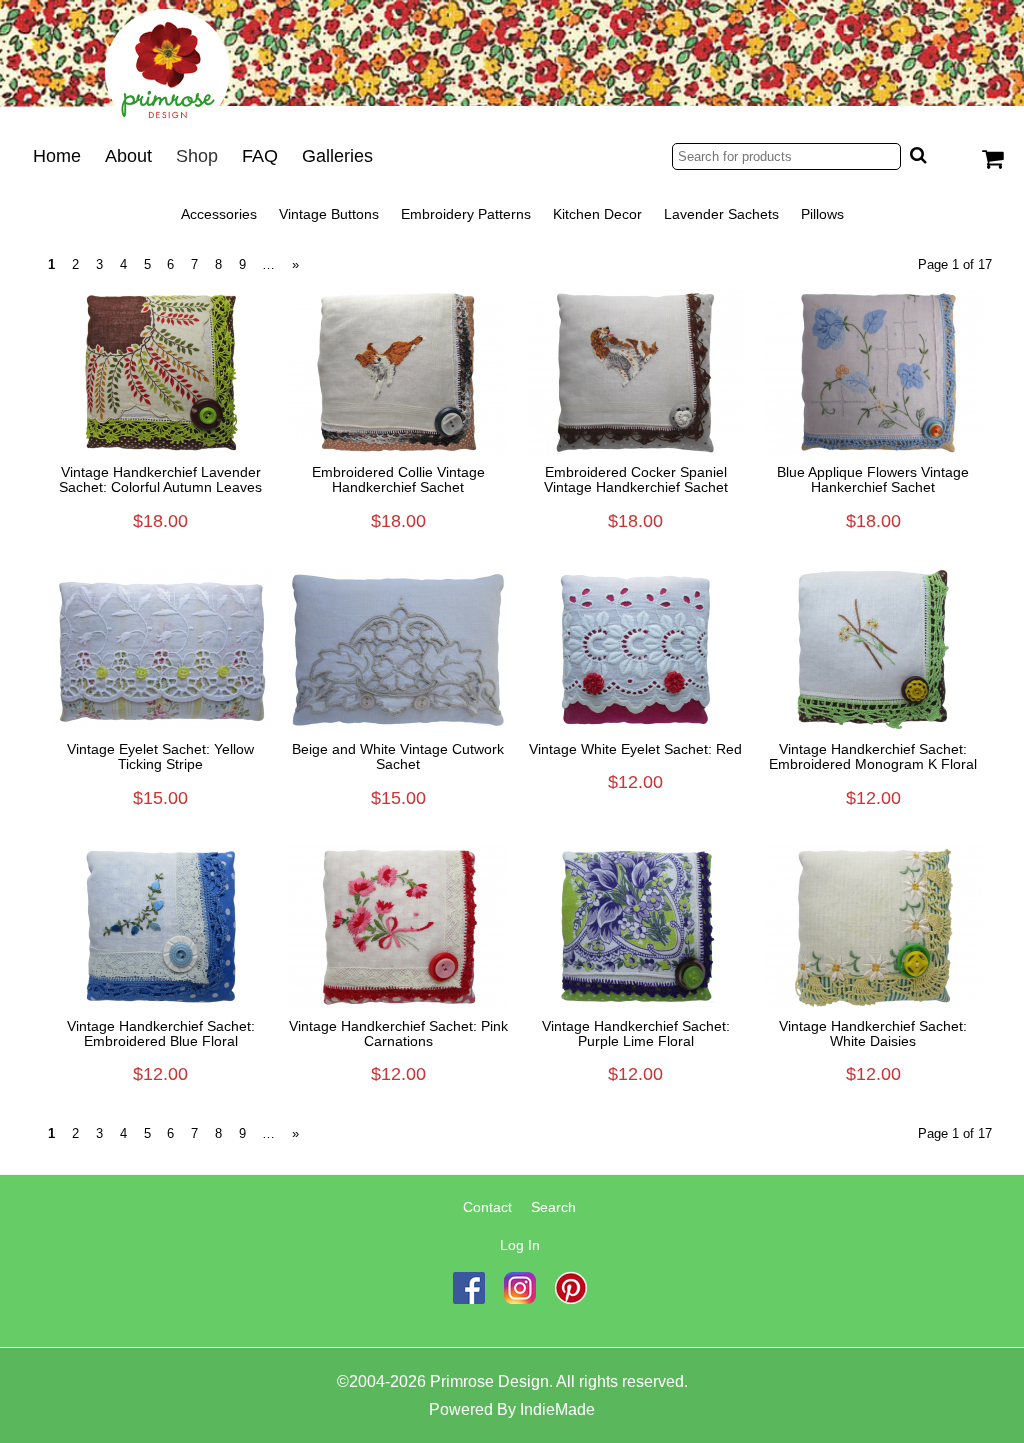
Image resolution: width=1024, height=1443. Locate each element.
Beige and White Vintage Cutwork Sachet (398, 757)
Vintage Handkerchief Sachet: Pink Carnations (398, 1034)
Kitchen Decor (597, 214)
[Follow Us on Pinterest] (571, 1299)
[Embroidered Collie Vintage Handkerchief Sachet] (399, 372)
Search (553, 1207)
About (128, 156)
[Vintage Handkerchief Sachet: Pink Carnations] (399, 926)
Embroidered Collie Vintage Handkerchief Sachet (398, 480)
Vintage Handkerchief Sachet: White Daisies (873, 1034)
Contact (487, 1207)
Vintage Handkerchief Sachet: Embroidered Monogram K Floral (873, 757)
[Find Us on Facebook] (469, 1299)
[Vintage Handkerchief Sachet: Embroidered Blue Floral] (161, 926)
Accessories (219, 214)
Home (57, 156)
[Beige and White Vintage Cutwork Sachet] (399, 649)
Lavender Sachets (721, 214)
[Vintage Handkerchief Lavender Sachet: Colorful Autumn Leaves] (161, 372)
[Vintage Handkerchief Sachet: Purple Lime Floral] (636, 926)
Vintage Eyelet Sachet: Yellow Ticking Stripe (160, 757)
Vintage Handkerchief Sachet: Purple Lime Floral (636, 1034)
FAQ (260, 156)
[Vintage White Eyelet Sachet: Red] (636, 649)
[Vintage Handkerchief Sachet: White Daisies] (874, 926)
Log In (520, 1245)
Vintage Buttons (329, 214)
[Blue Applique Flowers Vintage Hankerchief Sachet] (874, 372)
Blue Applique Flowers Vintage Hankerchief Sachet (873, 480)
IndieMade (557, 1409)
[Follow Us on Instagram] (520, 1299)
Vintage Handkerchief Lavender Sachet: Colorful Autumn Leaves (160, 480)
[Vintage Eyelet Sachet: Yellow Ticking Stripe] (161, 649)
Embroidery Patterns (466, 214)
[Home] (512, 64)
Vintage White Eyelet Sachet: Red (635, 749)
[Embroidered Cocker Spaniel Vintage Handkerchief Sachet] (636, 372)
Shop (197, 156)
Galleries (337, 156)
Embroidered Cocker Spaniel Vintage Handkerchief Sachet (636, 480)
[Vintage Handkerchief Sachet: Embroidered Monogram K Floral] (874, 649)
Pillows (822, 214)
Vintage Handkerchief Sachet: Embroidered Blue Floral (161, 1034)
